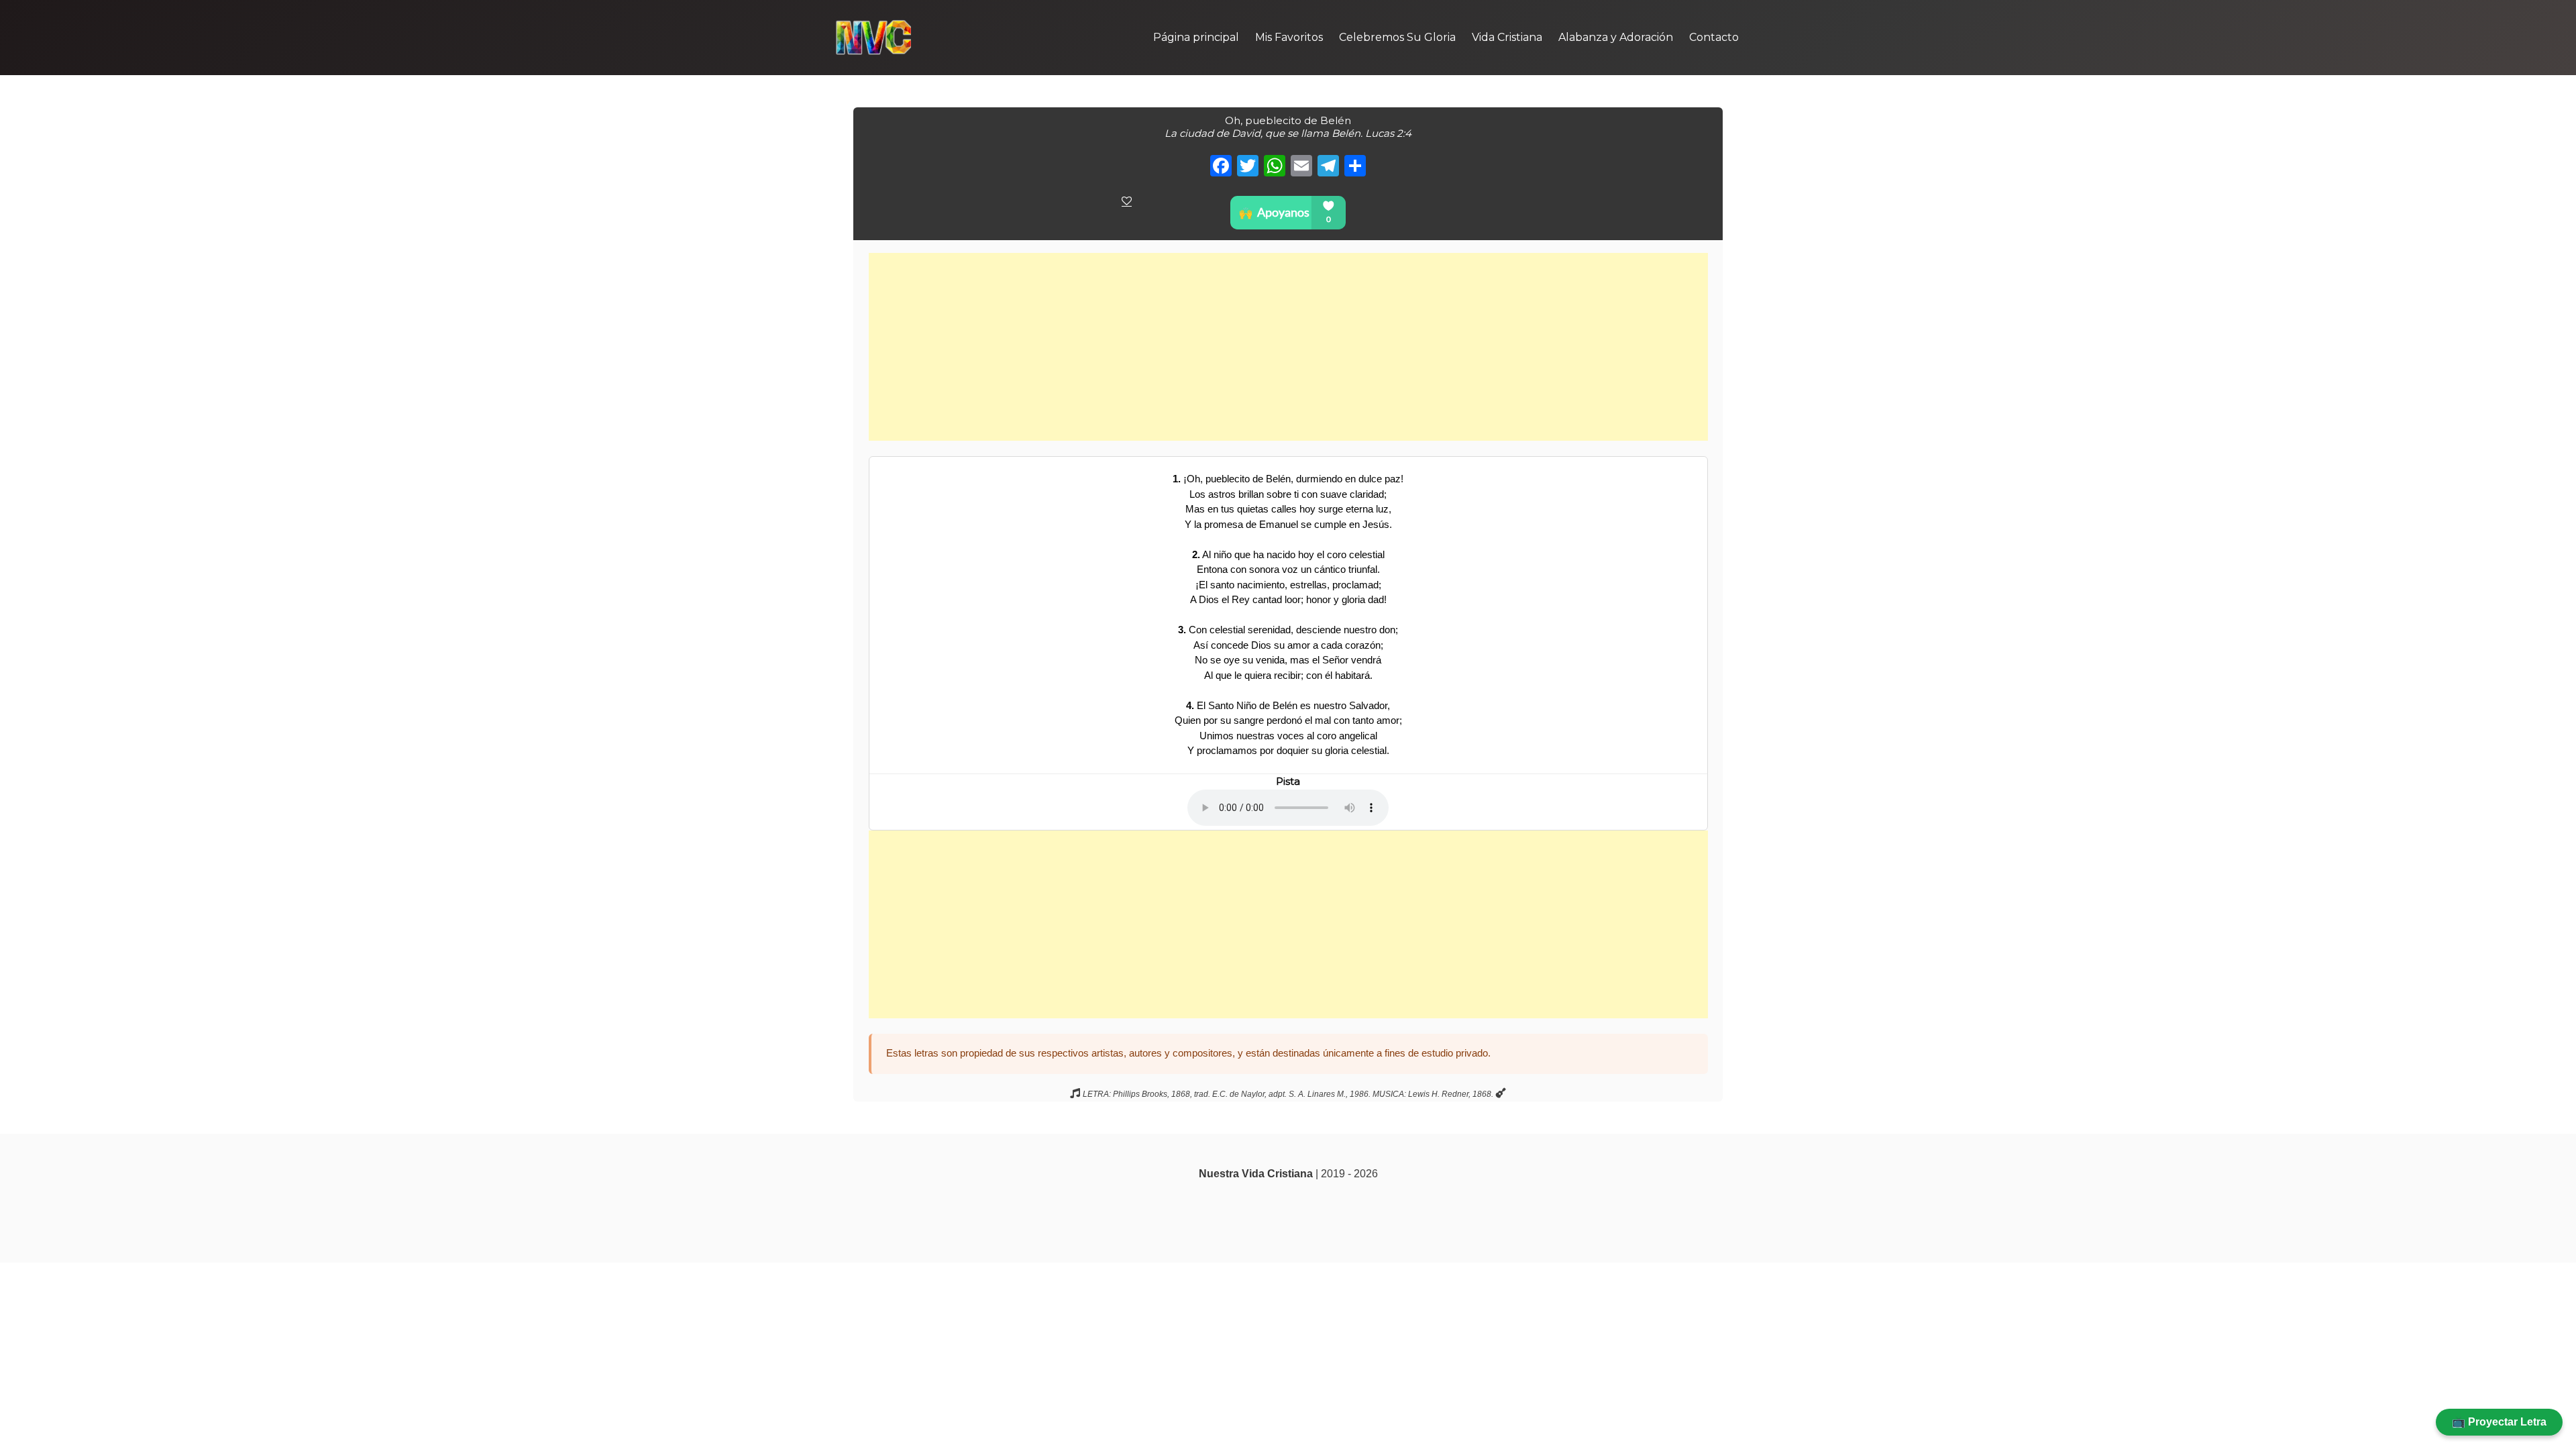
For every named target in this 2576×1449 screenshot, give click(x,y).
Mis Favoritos (1289, 37)
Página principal (1196, 37)
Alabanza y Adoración (1616, 37)
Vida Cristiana (1507, 37)
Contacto (1714, 37)
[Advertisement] (1288, 347)
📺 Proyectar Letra (2499, 1422)
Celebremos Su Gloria (1397, 37)
